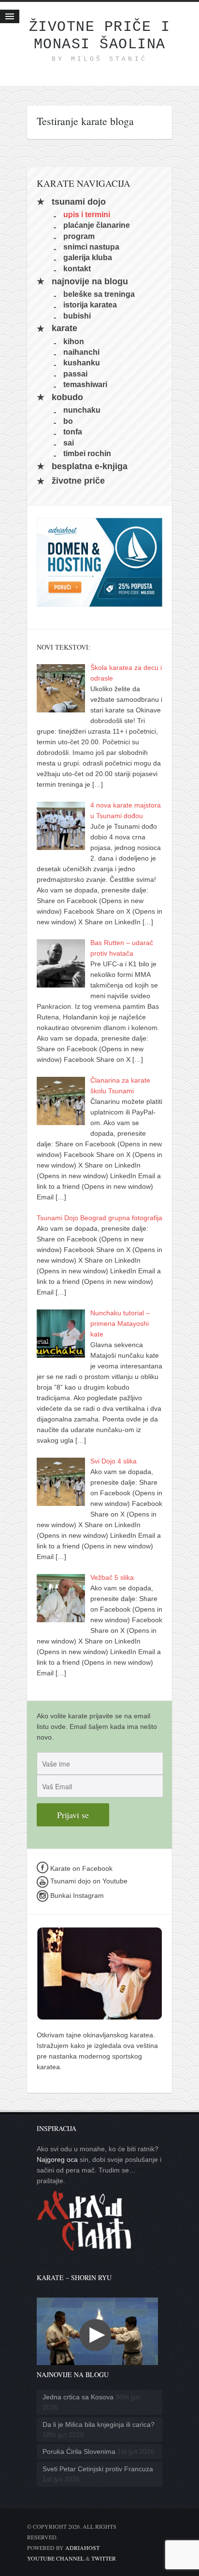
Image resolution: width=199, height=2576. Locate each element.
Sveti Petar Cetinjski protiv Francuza (98, 2469)
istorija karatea (90, 305)
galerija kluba (88, 258)
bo (68, 421)
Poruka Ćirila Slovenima (79, 2451)
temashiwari (85, 384)
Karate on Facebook (80, 1868)
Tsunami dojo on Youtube (88, 1881)
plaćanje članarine (97, 225)
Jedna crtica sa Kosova (78, 2397)
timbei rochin (87, 453)
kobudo (67, 397)
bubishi (77, 315)
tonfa (73, 432)
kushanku (82, 363)
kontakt (77, 268)
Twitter (104, 2558)
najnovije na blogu (90, 281)
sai (69, 442)
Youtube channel (56, 2558)
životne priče (78, 481)
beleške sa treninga (99, 294)
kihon (74, 341)
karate (64, 329)
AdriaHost (82, 2548)
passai (75, 373)
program (79, 236)
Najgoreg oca (57, 2159)
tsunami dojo (79, 202)
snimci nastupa (91, 247)
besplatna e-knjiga (90, 466)
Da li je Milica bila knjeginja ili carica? (99, 2424)
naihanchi (81, 352)
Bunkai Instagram (76, 1895)
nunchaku (82, 410)
